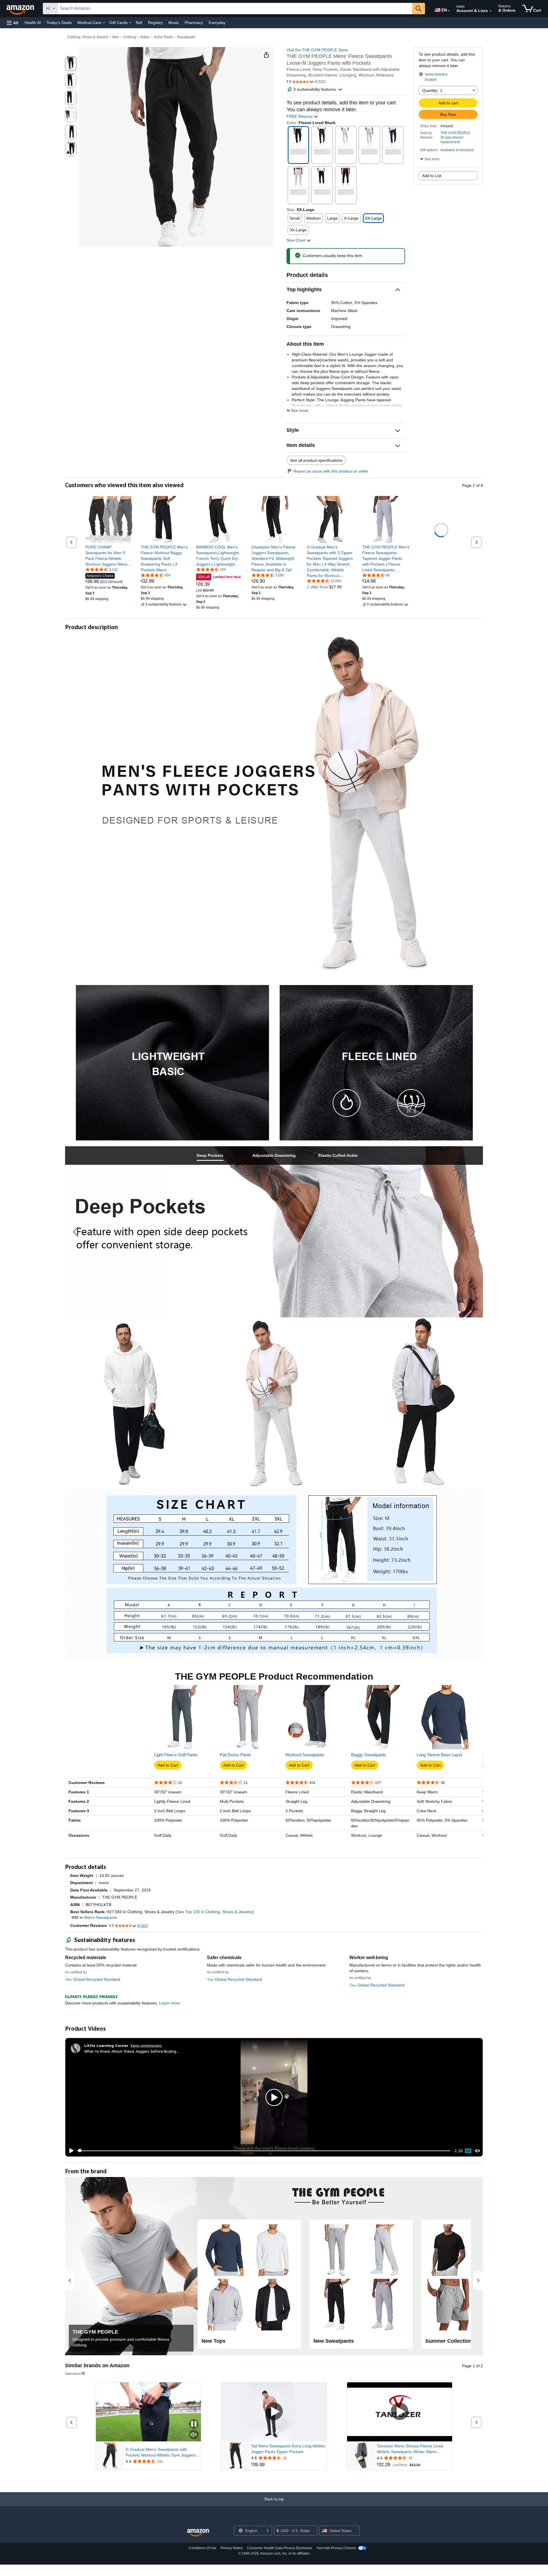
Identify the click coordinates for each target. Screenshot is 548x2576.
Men (116, 37)
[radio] (71, 64)
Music (174, 23)
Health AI (33, 23)
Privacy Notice (232, 2548)
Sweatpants (186, 37)
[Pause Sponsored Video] (194, 2424)
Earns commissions (146, 2045)
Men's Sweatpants (100, 1917)
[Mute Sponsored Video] (194, 2435)
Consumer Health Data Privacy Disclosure (280, 2548)
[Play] (70, 2151)
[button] (13, 23)
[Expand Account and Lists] (490, 11)
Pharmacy (194, 23)
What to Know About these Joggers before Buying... (131, 2051)
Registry (155, 23)
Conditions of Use (203, 2548)
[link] (109, 556)
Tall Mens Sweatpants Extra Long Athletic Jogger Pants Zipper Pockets (288, 2449)
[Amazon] (21, 9)
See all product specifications (316, 460)
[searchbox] (235, 9)
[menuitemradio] (468, 2151)
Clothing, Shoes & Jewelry (88, 37)
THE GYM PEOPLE (455, 133)
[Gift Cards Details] (130, 23)
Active (145, 37)
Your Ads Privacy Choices (336, 2548)
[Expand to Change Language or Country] (449, 11)
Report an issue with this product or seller (331, 471)
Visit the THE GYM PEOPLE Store (317, 50)
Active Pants (163, 37)
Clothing (130, 37)
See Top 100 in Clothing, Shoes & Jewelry (215, 1912)
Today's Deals (59, 23)
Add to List (432, 176)
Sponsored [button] (73, 2373)
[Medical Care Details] (104, 23)
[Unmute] (478, 2151)
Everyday (217, 23)
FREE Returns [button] (300, 116)
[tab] (210, 1156)
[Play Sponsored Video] (274, 2412)
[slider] (264, 2151)
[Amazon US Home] (198, 2533)
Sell (139, 23)
